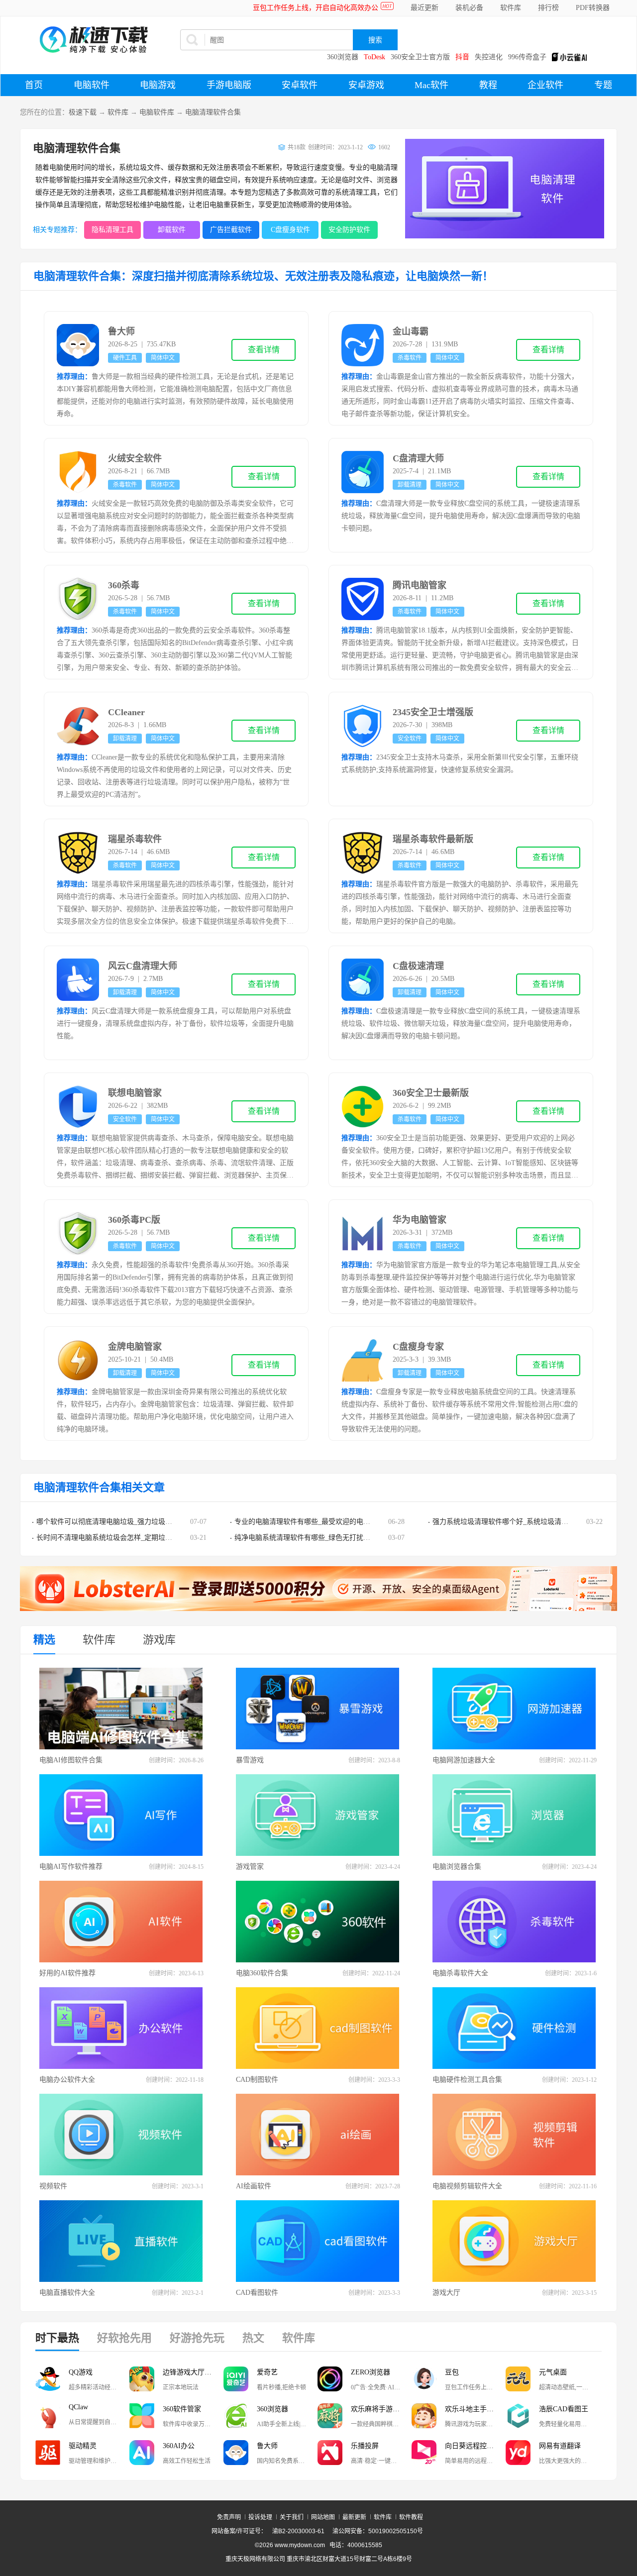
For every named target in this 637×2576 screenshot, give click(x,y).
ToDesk (374, 57)
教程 (488, 85)
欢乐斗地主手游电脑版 (475, 2409)
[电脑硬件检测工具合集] (515, 2028)
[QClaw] (48, 2416)
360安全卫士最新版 (431, 1093)
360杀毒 (124, 585)
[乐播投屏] (330, 2453)
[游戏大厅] (515, 2241)
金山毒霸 (411, 331)
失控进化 (489, 57)
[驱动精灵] (48, 2453)
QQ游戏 (81, 2372)
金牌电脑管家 (135, 1347)
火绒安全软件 (135, 458)
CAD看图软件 (257, 2293)
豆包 (452, 2372)
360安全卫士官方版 (420, 57)
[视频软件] (121, 2135)
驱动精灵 (83, 2446)
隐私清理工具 (112, 230)
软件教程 (411, 2517)
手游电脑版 (229, 85)
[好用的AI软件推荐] (121, 1922)
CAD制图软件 (257, 2080)
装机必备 (469, 8)
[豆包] (424, 2379)
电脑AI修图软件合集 (71, 1760)
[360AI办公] (142, 2453)
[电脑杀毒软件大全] (515, 1922)
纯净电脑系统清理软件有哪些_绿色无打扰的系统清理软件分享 (330, 1538)
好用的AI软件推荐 (67, 1973)
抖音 (462, 57)
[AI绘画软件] (318, 2135)
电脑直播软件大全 (67, 2293)
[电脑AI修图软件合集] (121, 1709)
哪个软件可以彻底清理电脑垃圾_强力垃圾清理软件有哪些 (125, 1522)
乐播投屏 (365, 2446)
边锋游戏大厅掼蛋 (191, 2372)
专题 (603, 85)
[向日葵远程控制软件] (424, 2453)
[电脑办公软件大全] (121, 2028)
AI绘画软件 (254, 2186)
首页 (34, 85)
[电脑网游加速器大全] (515, 1709)
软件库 (511, 8)
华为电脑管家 (420, 1220)
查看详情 (264, 350)
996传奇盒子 (527, 57)
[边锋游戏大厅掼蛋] (142, 2379)
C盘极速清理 (418, 966)
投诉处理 (260, 2517)
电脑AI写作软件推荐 (71, 1867)
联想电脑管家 (135, 1093)
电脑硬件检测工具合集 (467, 2080)
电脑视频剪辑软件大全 (467, 2186)
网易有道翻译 (560, 2446)
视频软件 (53, 2186)
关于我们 (292, 2517)
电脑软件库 (157, 112)
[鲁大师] (236, 2453)
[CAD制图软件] (318, 2028)
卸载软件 (172, 230)
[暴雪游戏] (318, 1709)
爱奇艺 (267, 2372)
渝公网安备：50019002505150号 (378, 2531)
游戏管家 (250, 1867)
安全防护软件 (349, 230)
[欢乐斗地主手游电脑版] (424, 2416)
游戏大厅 (446, 2293)
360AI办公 (179, 2446)
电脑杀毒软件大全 (460, 1973)
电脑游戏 (158, 85)
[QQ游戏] (48, 2379)
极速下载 (83, 112)
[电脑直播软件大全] (121, 2241)
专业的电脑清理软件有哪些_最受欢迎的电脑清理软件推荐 (323, 1522)
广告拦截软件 (231, 230)
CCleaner (126, 712)
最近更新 (425, 8)
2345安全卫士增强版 (433, 712)
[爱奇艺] (236, 2379)
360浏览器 (343, 57)
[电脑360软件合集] (318, 1922)
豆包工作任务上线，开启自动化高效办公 (316, 8)
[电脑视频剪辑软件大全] (515, 2135)
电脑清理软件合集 (213, 112)
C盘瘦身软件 (290, 230)
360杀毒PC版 (134, 1220)
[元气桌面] (518, 2379)
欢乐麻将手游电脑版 (381, 2409)
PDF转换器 (593, 8)
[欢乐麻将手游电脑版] (330, 2416)
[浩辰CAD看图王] (518, 2416)
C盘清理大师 (418, 458)
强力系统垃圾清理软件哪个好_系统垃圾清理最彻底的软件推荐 (528, 1522)
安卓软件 (300, 85)
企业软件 (545, 85)
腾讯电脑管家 (420, 585)
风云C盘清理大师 (143, 966)
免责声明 (229, 2517)
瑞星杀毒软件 (135, 839)
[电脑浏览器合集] (515, 1815)
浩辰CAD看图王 (564, 2409)
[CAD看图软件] (318, 2241)
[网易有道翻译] (518, 2453)
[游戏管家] (318, 1815)
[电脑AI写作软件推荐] (121, 1815)
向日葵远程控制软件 (475, 2446)
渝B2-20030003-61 (298, 2531)
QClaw (78, 2407)
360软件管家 (182, 2409)
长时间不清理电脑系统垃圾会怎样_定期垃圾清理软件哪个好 (129, 1538)
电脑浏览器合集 (457, 1867)
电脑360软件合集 (262, 1973)
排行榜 (548, 8)
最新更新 (354, 2517)
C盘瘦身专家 (418, 1347)
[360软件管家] (142, 2416)
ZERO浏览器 (371, 2372)
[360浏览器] (236, 2416)
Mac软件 (431, 85)
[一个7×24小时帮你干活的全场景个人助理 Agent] (318, 1609)
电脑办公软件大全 (67, 2080)
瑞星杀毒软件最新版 (433, 839)
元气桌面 (553, 2372)
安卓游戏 (366, 85)
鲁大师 (121, 331)
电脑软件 (92, 85)
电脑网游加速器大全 (464, 1760)
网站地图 (323, 2517)
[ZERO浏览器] (330, 2379)
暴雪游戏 (250, 1760)
